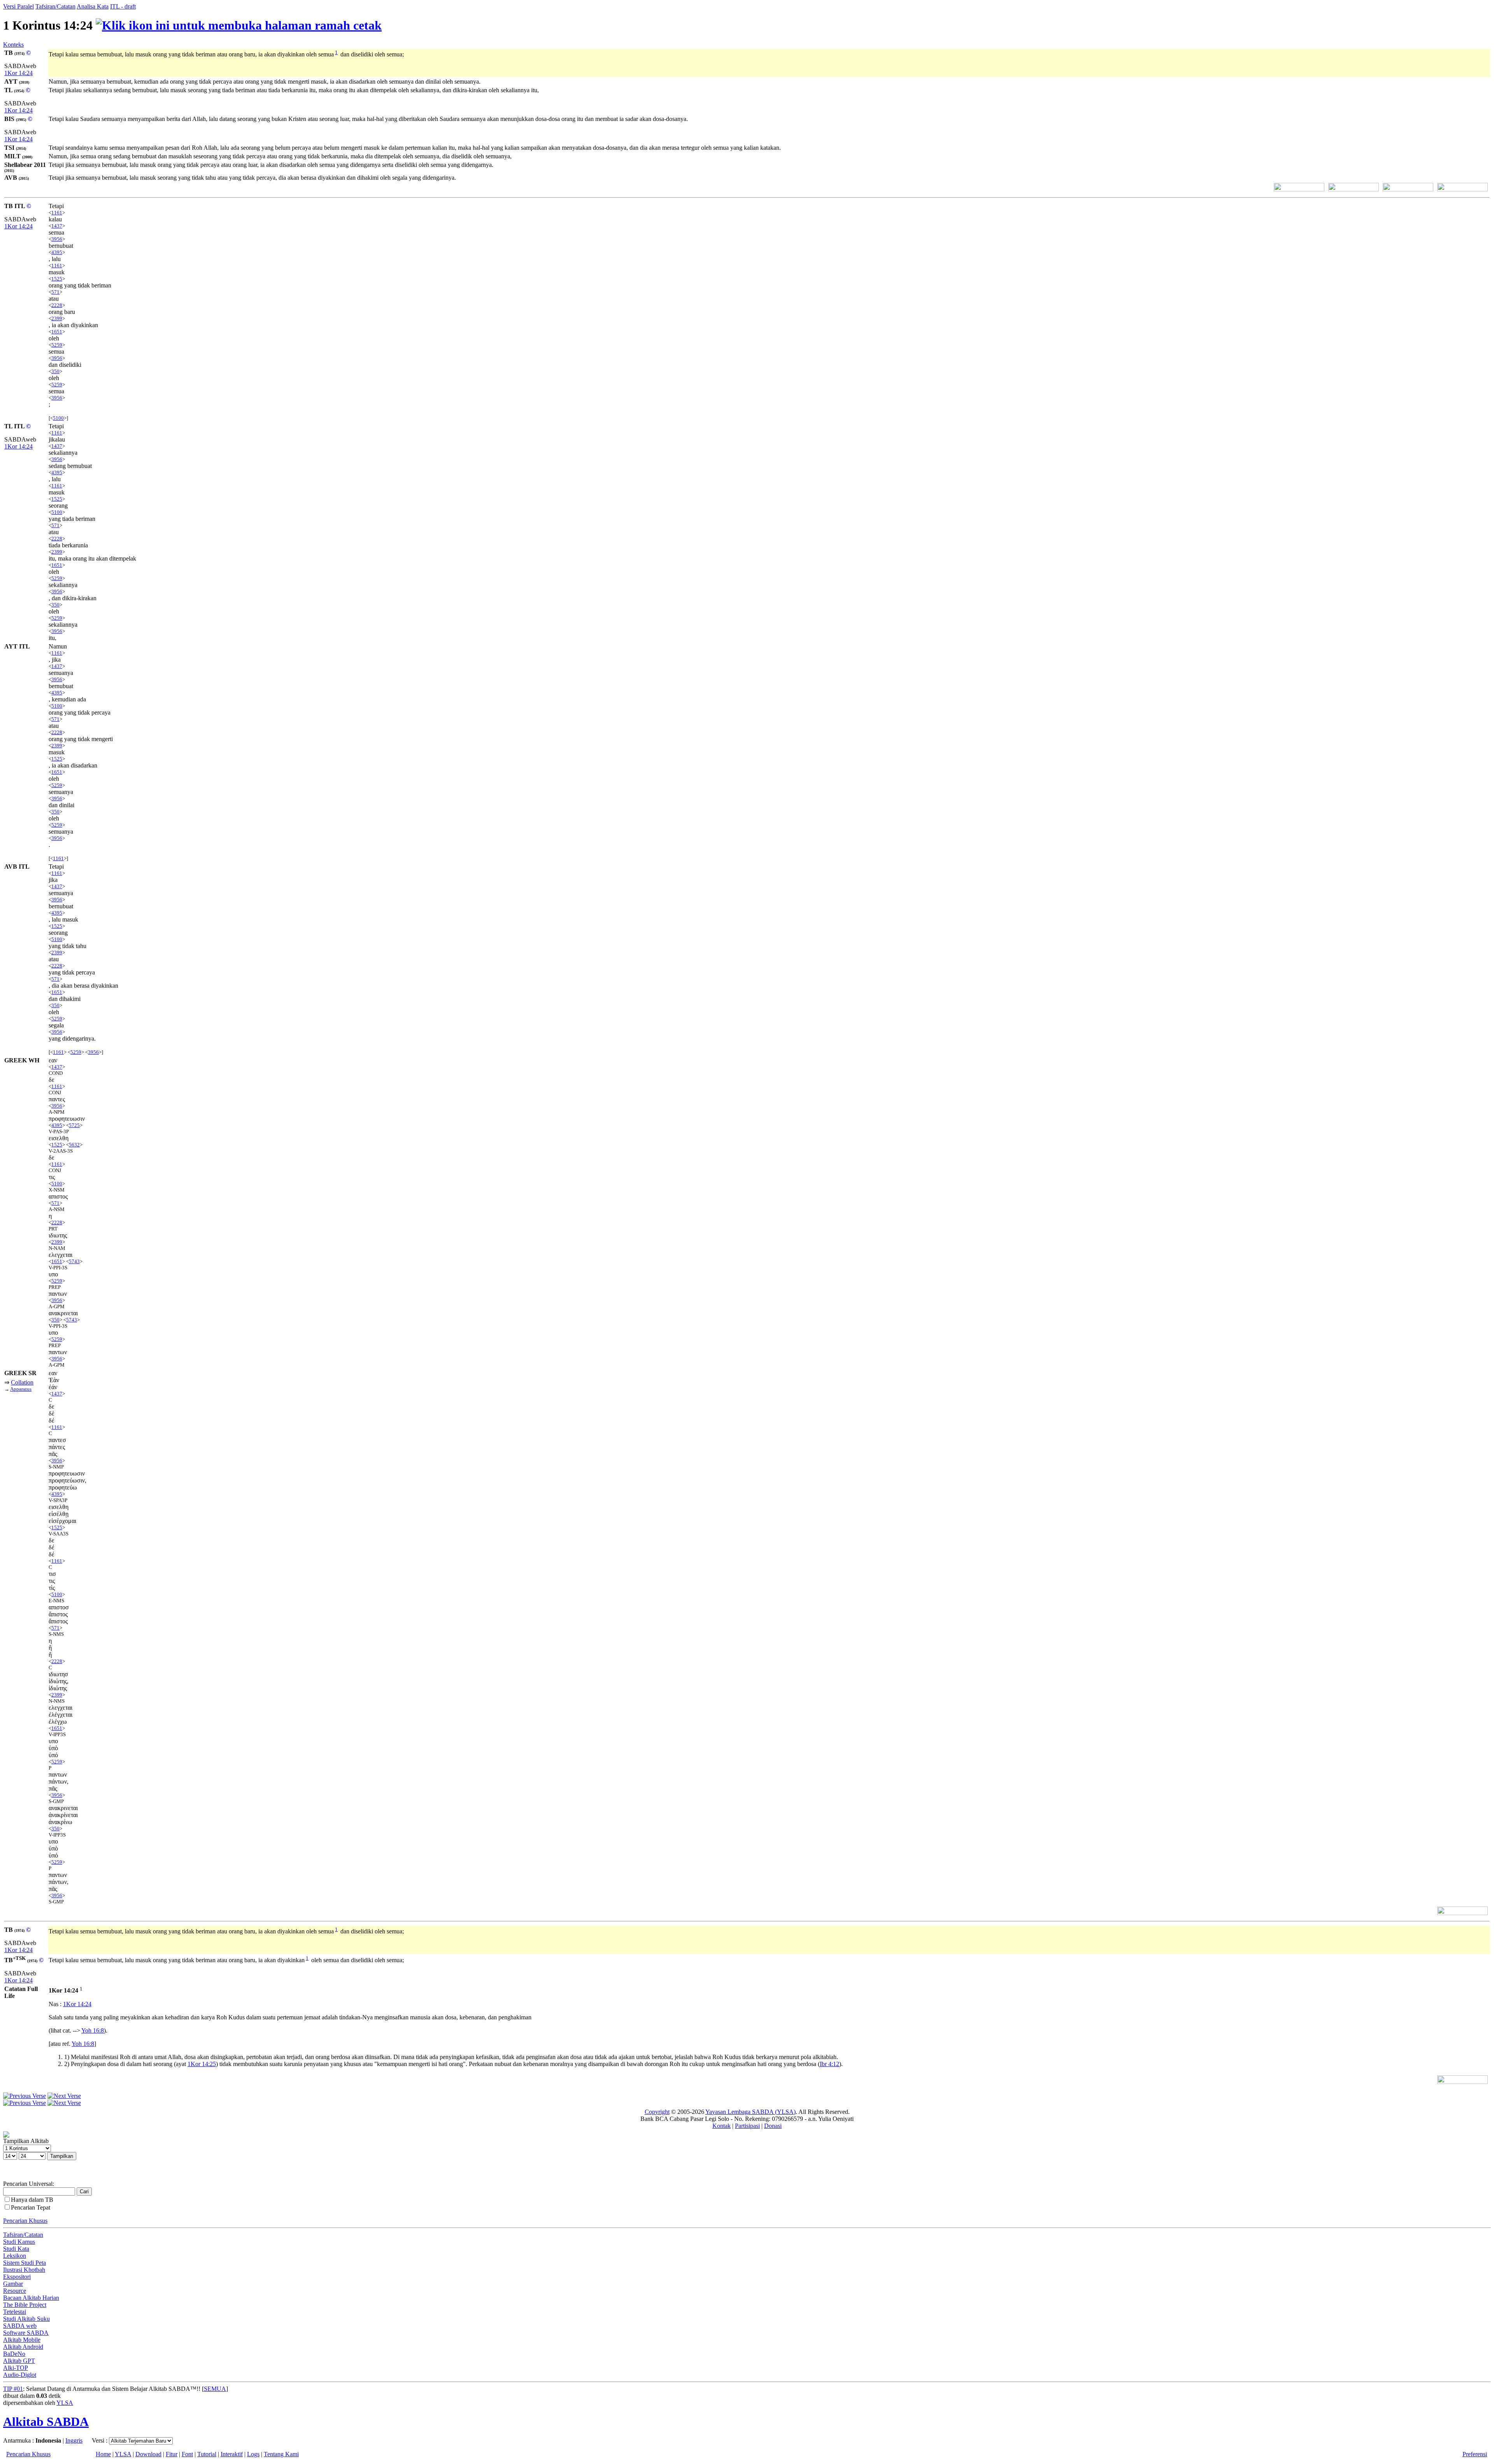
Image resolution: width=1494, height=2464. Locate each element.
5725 (74, 1125)
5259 (57, 345)
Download (148, 2454)
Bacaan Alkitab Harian (31, 2298)
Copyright (657, 2112)
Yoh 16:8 (93, 2030)
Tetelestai (15, 2312)
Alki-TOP (16, 2368)
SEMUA (215, 2389)
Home (103, 2454)
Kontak (722, 2126)
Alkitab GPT (19, 2361)
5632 (74, 1145)
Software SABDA (26, 2333)
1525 (57, 279)
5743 (74, 1261)
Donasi (773, 2126)
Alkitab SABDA (46, 2422)
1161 (57, 213)
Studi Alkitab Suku (26, 2319)
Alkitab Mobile (22, 2340)
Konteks (13, 45)
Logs (253, 2454)
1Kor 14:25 (202, 2064)
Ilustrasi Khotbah (24, 2270)
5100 (58, 418)
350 (55, 371)
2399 (57, 318)
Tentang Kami (281, 2454)
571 (55, 292)
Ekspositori (17, 2277)
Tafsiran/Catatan (55, 6)
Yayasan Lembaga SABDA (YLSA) (751, 2112)
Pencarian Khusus (25, 2221)
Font (187, 2454)
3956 (57, 239)
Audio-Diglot (20, 2375)
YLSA (65, 2403)
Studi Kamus (19, 2242)
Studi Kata (16, 2249)
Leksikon (15, 2256)
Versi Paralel (18, 6)
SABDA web (20, 2326)
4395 (57, 252)
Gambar (13, 2284)
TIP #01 (13, 2389)
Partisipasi (747, 2126)
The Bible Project (25, 2305)
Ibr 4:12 (829, 2064)
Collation (22, 1382)
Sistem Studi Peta (25, 2263)
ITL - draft (123, 6)
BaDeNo (14, 2354)
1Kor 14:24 (18, 73)
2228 (57, 305)
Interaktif (232, 2454)
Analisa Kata (93, 6)
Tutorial (207, 2454)
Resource (15, 2291)
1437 (57, 226)
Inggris (74, 2440)
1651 (57, 332)
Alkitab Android (23, 2347)
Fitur (172, 2454)
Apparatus (21, 1389)
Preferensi (1475, 2454)
